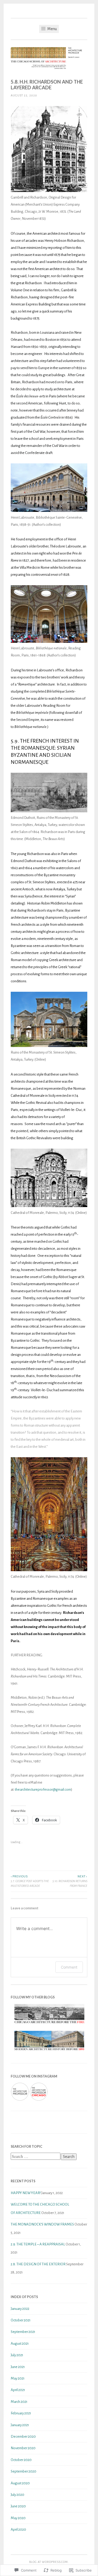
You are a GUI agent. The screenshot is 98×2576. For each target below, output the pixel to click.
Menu (52, 29)
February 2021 (21, 2413)
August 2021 (20, 2344)
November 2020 (23, 2448)
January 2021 (20, 2425)
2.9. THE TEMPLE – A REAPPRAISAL (38, 2244)
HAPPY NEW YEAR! (26, 2193)
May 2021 (18, 2378)
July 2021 (17, 2355)
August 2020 (20, 2483)
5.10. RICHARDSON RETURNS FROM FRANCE (70, 1881)
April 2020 (18, 2530)
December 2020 (23, 2437)
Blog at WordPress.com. (49, 2562)
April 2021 (18, 2390)
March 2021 (19, 2402)
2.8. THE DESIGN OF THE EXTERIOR (38, 2264)
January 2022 (20, 2309)
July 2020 (18, 2495)
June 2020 (18, 2506)
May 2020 (18, 2518)
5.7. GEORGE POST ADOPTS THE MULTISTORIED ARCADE (30, 1881)
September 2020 (24, 2471)
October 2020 (21, 2460)
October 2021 (21, 2320)
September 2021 (23, 2332)
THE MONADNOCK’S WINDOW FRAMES (42, 2224)
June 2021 (18, 2367)
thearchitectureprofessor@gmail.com (43, 1790)
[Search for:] (36, 2157)
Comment (69, 1967)
